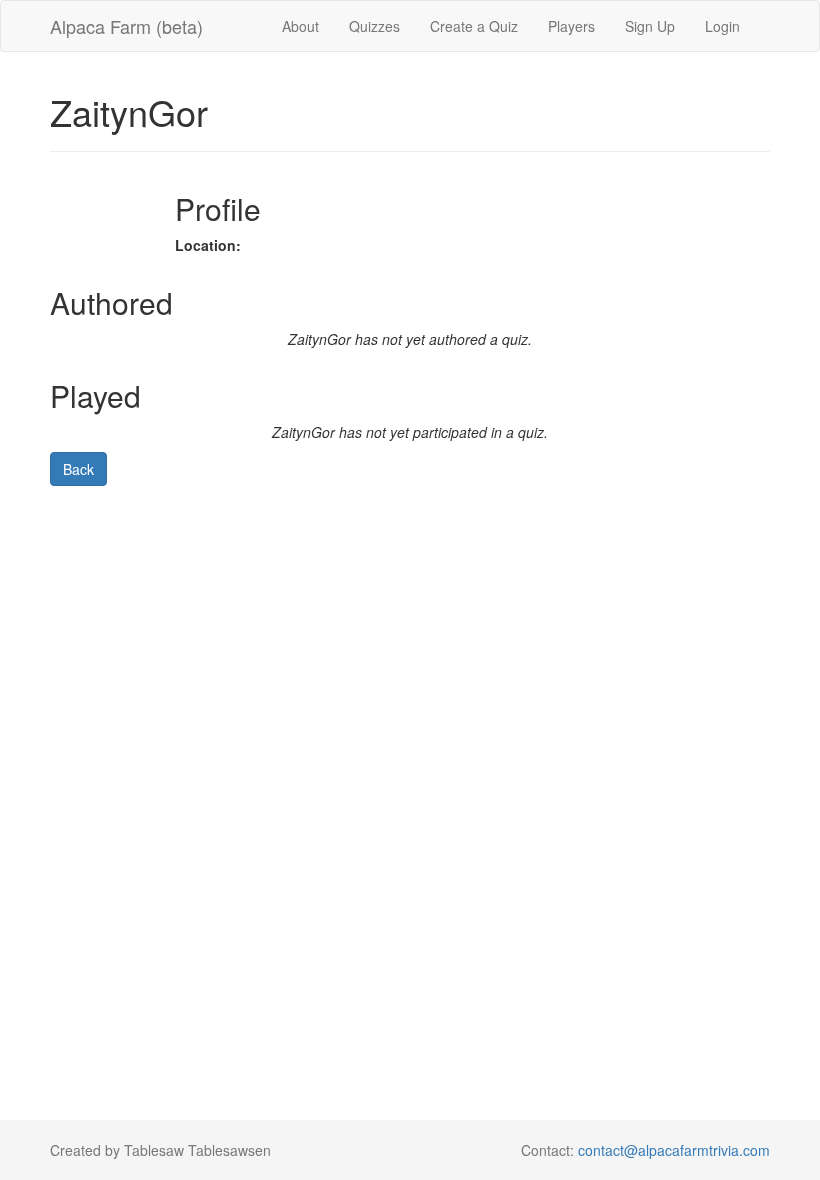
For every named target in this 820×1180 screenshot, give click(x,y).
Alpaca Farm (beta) (126, 26)
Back (78, 469)
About (300, 26)
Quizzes (374, 26)
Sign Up (650, 26)
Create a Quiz (474, 26)
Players (571, 26)
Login (722, 26)
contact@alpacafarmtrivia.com (674, 1150)
